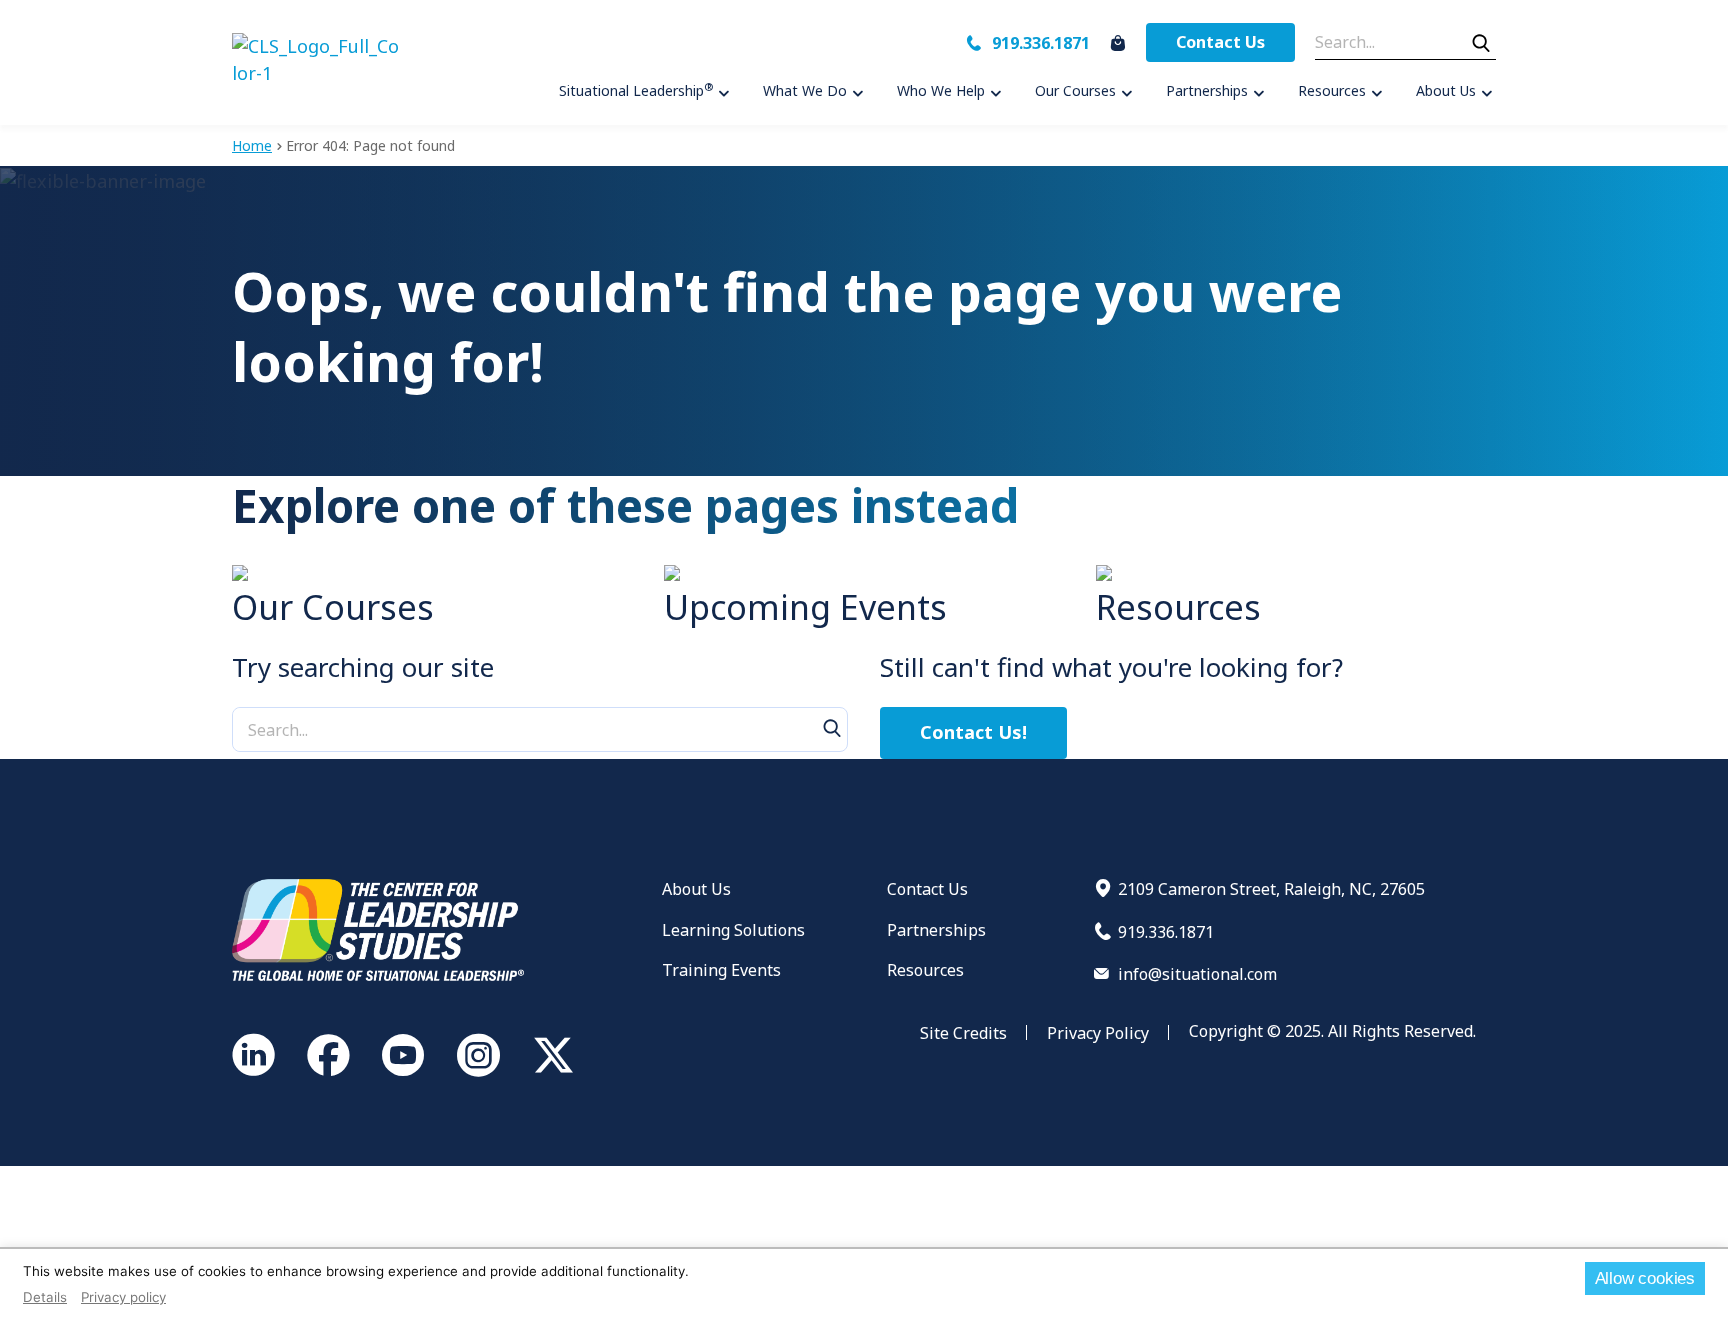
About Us (696, 889)
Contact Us (1220, 42)
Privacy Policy (1098, 1033)
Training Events (721, 970)
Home (252, 145)
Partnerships (936, 930)
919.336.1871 (1041, 43)
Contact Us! (973, 732)
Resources (925, 970)
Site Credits (963, 1033)
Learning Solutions (733, 930)
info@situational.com (1197, 974)
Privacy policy (123, 1297)
